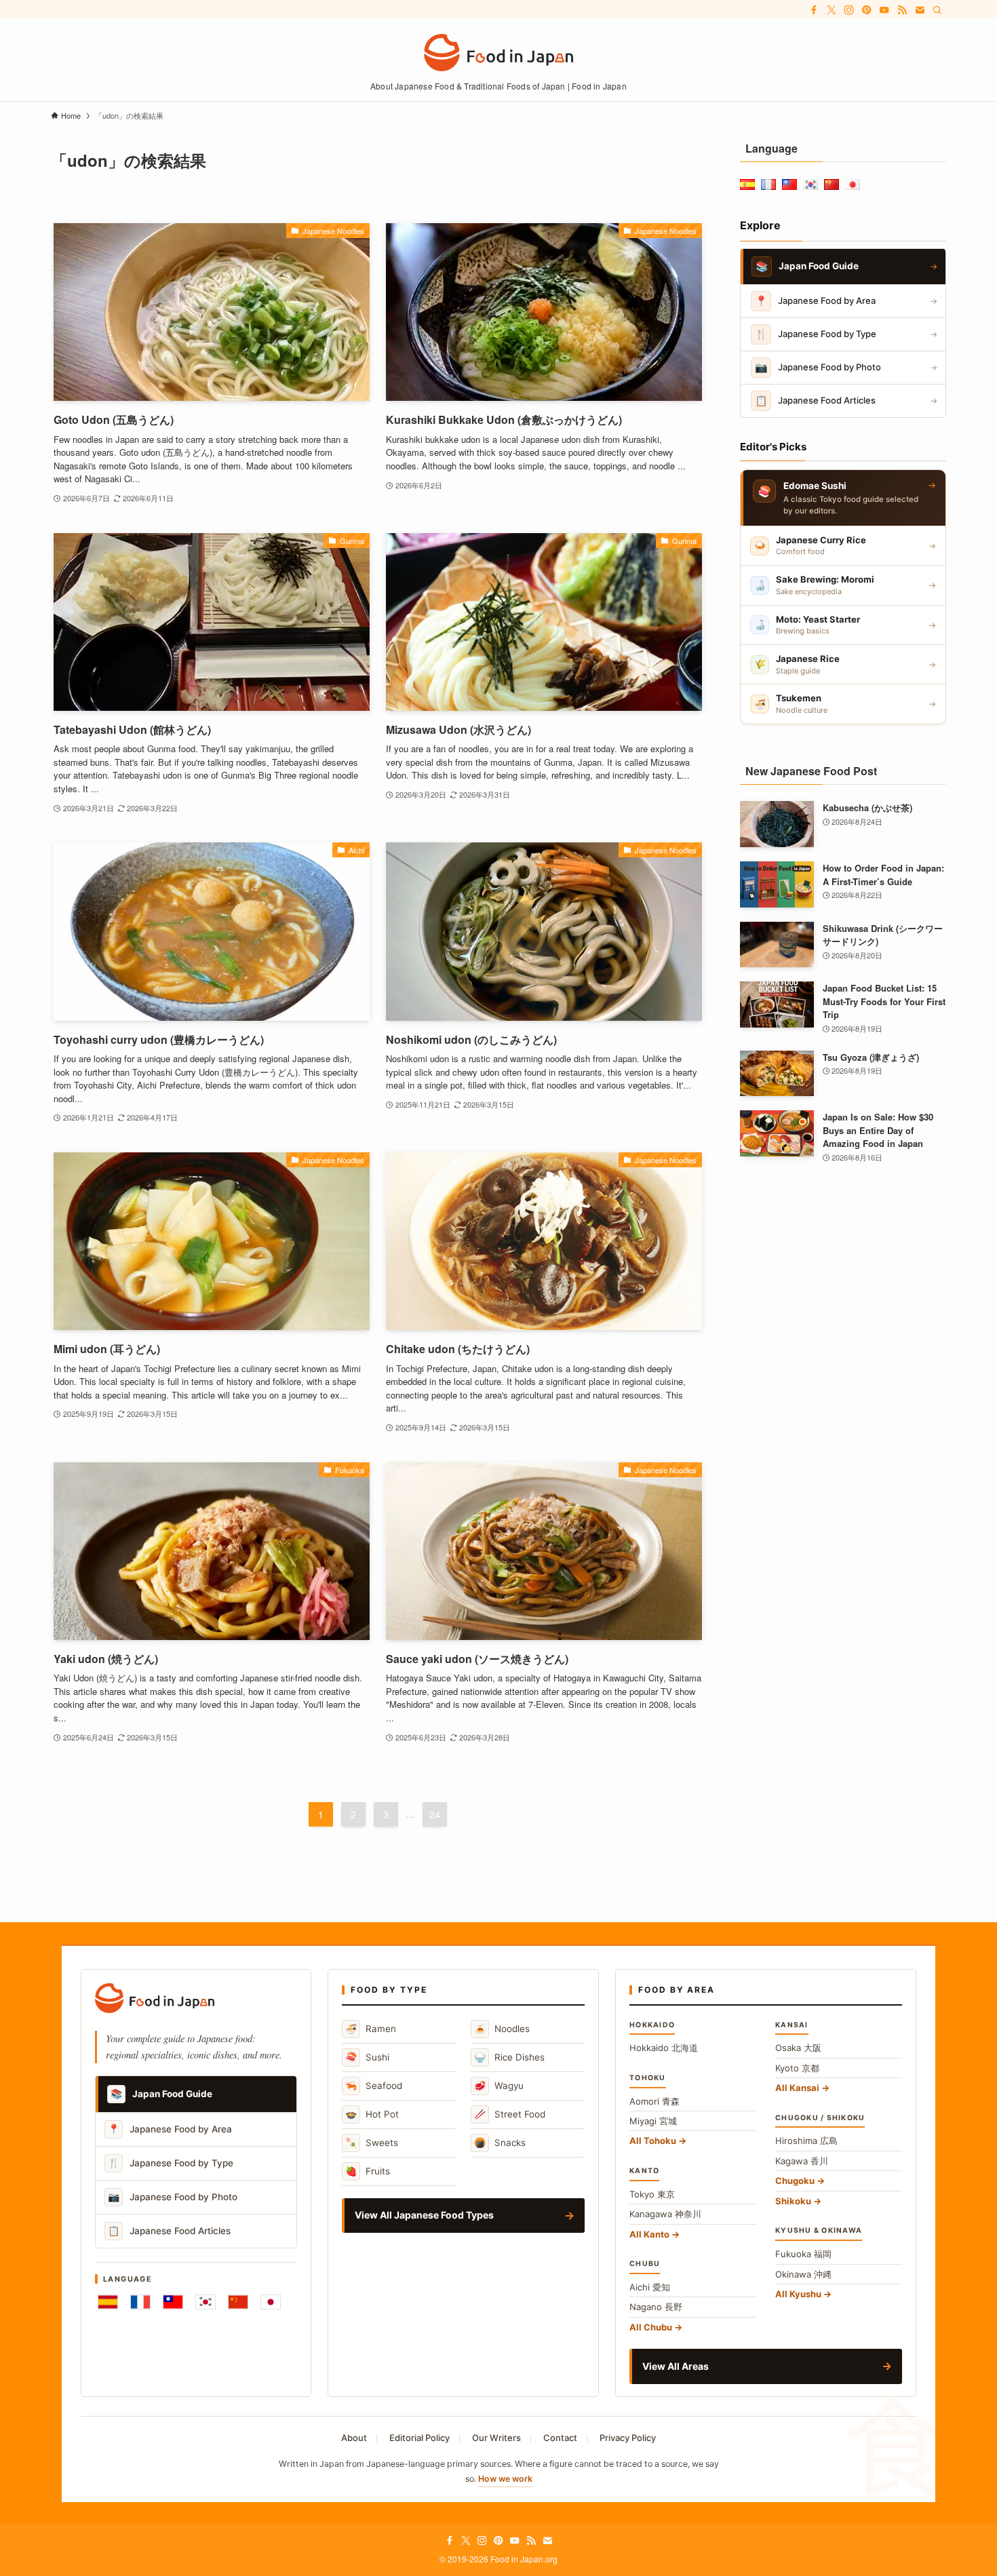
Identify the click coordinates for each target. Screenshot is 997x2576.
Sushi (367, 2057)
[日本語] (271, 2302)
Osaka (798, 2048)
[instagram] (849, 10)
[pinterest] (867, 10)
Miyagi (653, 2121)
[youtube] (884, 10)
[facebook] (814, 10)
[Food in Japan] (498, 53)
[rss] (902, 10)
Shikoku (793, 2201)
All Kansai (797, 2088)
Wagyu (499, 2085)
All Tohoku (653, 2141)
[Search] (937, 10)
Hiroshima (806, 2141)
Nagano (656, 2307)
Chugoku (795, 2181)
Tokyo (652, 2194)
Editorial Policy (419, 2438)
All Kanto (649, 2234)
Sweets (372, 2142)
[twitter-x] (832, 10)
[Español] (108, 2302)
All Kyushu (798, 2294)
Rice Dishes (509, 2057)
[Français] (140, 2302)
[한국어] (206, 2302)
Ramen (371, 2028)
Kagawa (802, 2161)
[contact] (920, 10)
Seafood (374, 2085)
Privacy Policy (628, 2438)
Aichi (650, 2287)
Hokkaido (664, 2048)
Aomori (654, 2101)
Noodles (502, 2028)
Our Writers (496, 2438)
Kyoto (797, 2068)
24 (435, 1814)
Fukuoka (803, 2254)
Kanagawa (665, 2214)
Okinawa (803, 2274)
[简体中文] (238, 2302)
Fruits (368, 2171)
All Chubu (651, 2327)
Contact (560, 2438)
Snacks (500, 2142)
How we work (505, 2479)
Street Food (510, 2114)
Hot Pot (372, 2114)
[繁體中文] (173, 2302)
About (354, 2438)
